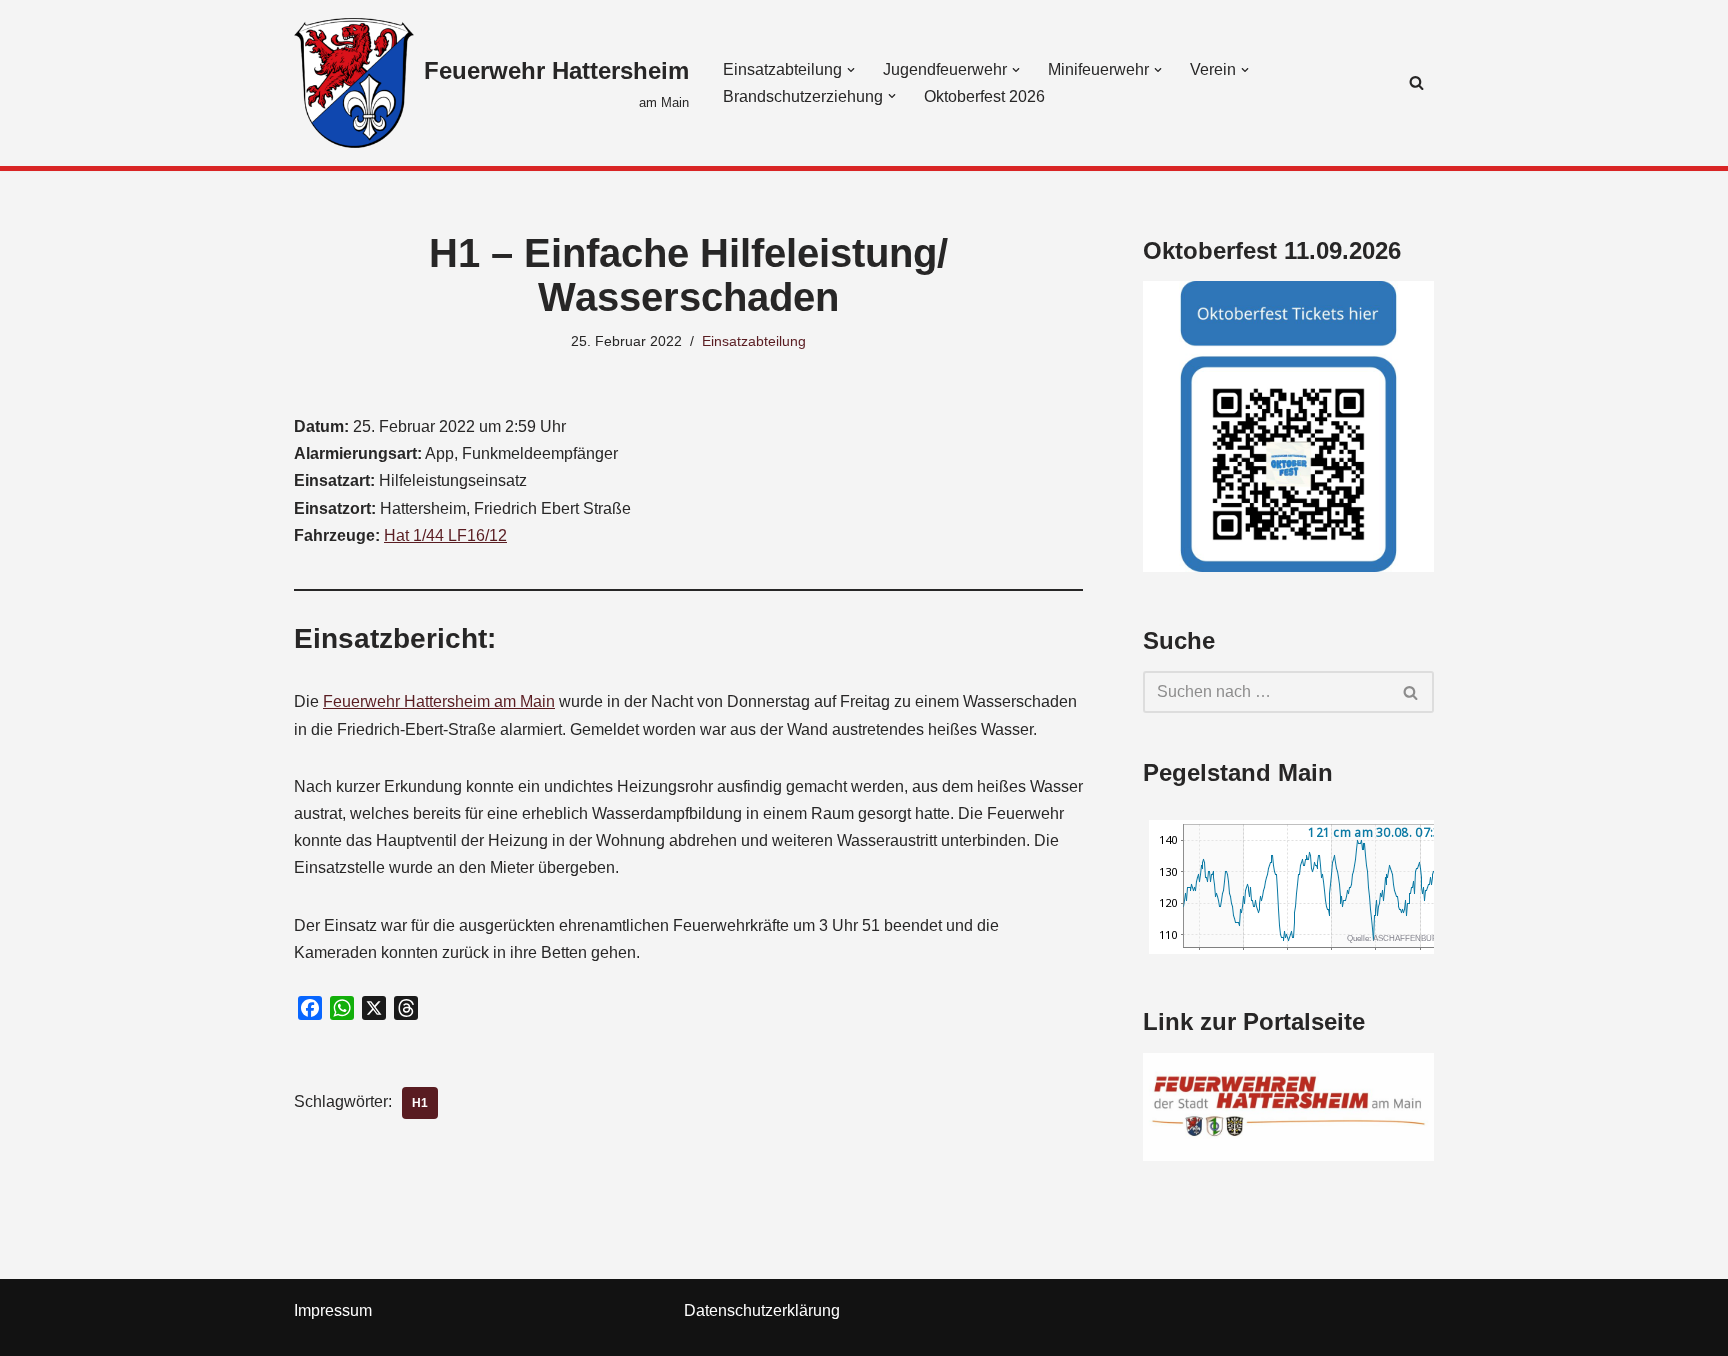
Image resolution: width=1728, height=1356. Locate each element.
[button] (851, 70)
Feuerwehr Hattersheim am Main (439, 701)
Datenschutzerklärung (762, 1310)
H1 (420, 1103)
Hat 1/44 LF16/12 (445, 535)
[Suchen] (1416, 82)
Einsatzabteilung (754, 341)
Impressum (333, 1310)
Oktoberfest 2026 (984, 96)
